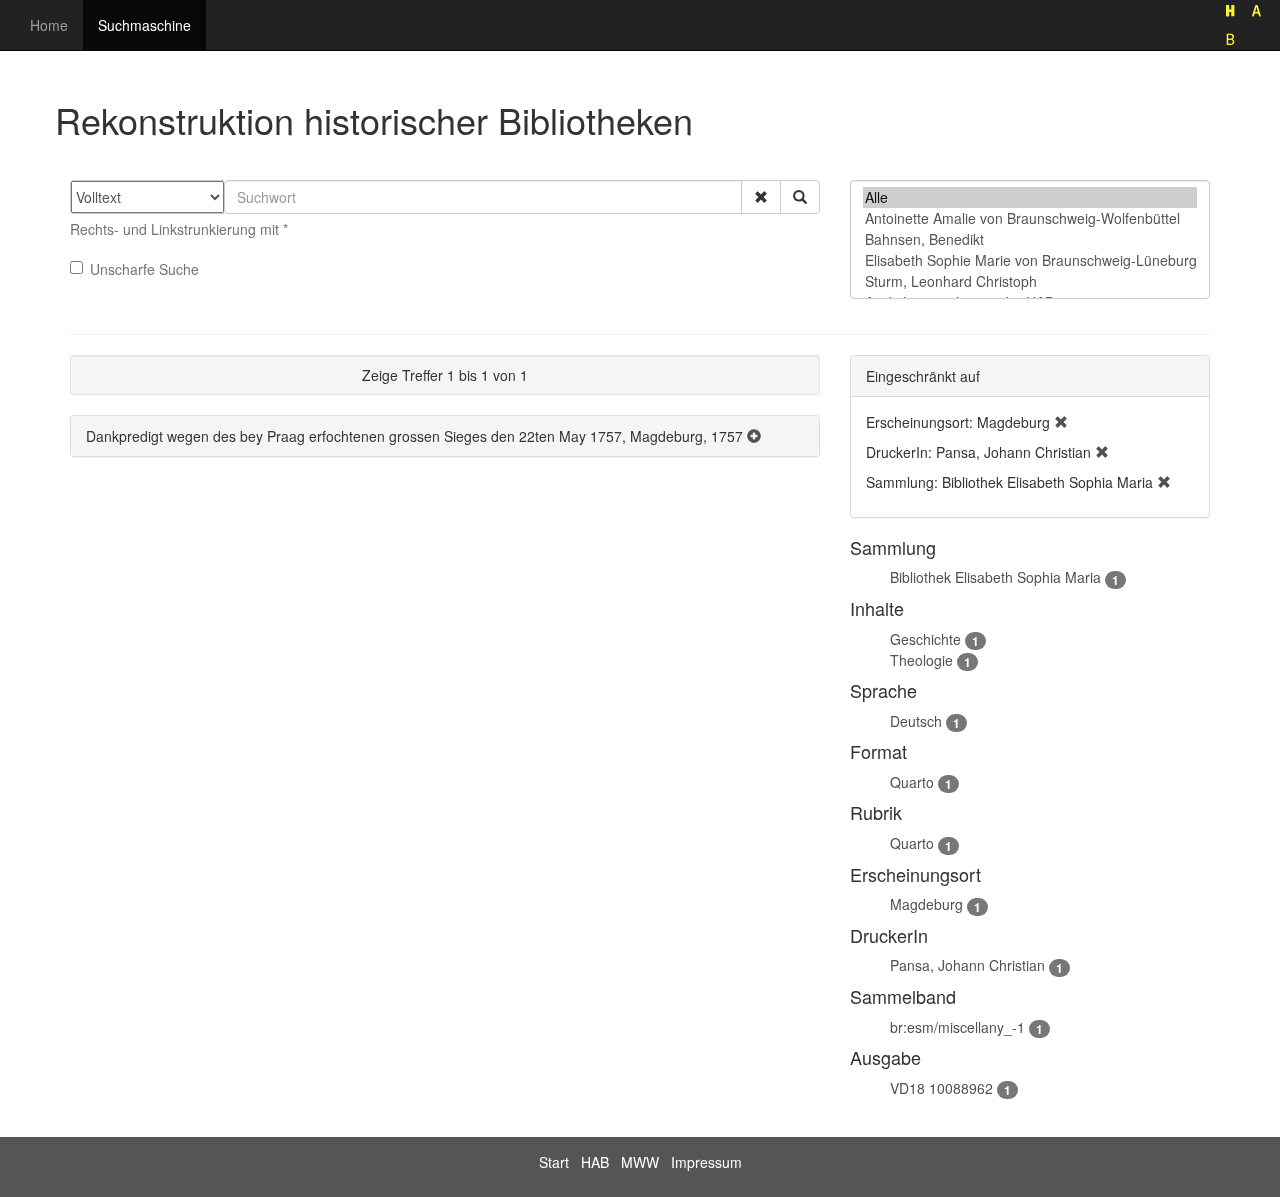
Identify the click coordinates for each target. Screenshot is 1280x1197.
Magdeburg (926, 904)
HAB (595, 1162)
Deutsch (916, 721)
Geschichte (925, 639)
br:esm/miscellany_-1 (957, 1027)
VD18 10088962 (941, 1088)
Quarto (912, 782)
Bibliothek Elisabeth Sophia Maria (995, 577)
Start (554, 1162)
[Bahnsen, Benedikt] (1030, 239)
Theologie (921, 660)
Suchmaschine (144, 25)
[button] (761, 197)
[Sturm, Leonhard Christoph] (1030, 281)
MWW (640, 1162)
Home (49, 25)
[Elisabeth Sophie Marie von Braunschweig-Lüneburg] (1030, 260)
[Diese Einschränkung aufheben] (1061, 422)
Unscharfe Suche (144, 269)
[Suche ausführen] (800, 197)
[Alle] (1030, 197)
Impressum (706, 1162)
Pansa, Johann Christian (967, 965)
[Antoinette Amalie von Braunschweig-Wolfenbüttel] (1030, 218)
